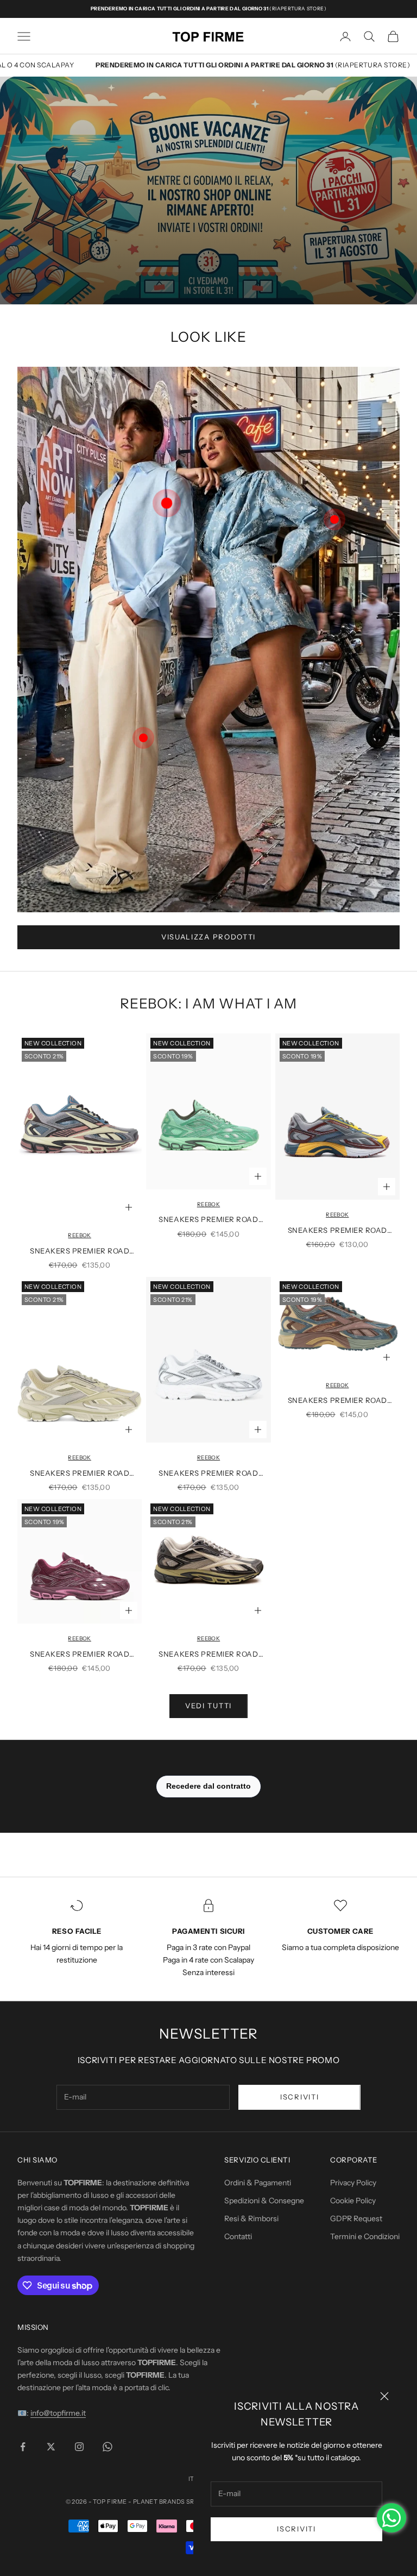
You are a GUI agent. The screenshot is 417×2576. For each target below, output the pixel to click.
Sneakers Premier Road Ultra (80, 1252)
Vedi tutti (208, 1706)
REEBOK (79, 1235)
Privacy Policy (353, 2183)
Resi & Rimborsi (251, 2218)
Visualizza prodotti (208, 937)
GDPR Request (356, 2218)
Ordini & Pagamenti (258, 2183)
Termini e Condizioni (365, 2236)
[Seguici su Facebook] (23, 2447)
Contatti (238, 2236)
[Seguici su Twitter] (51, 2447)
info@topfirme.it (58, 2413)
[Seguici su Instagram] (79, 2447)
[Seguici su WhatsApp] (108, 2447)
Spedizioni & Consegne (264, 2201)
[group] (208, 190)
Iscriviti (296, 2529)
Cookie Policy (353, 2201)
